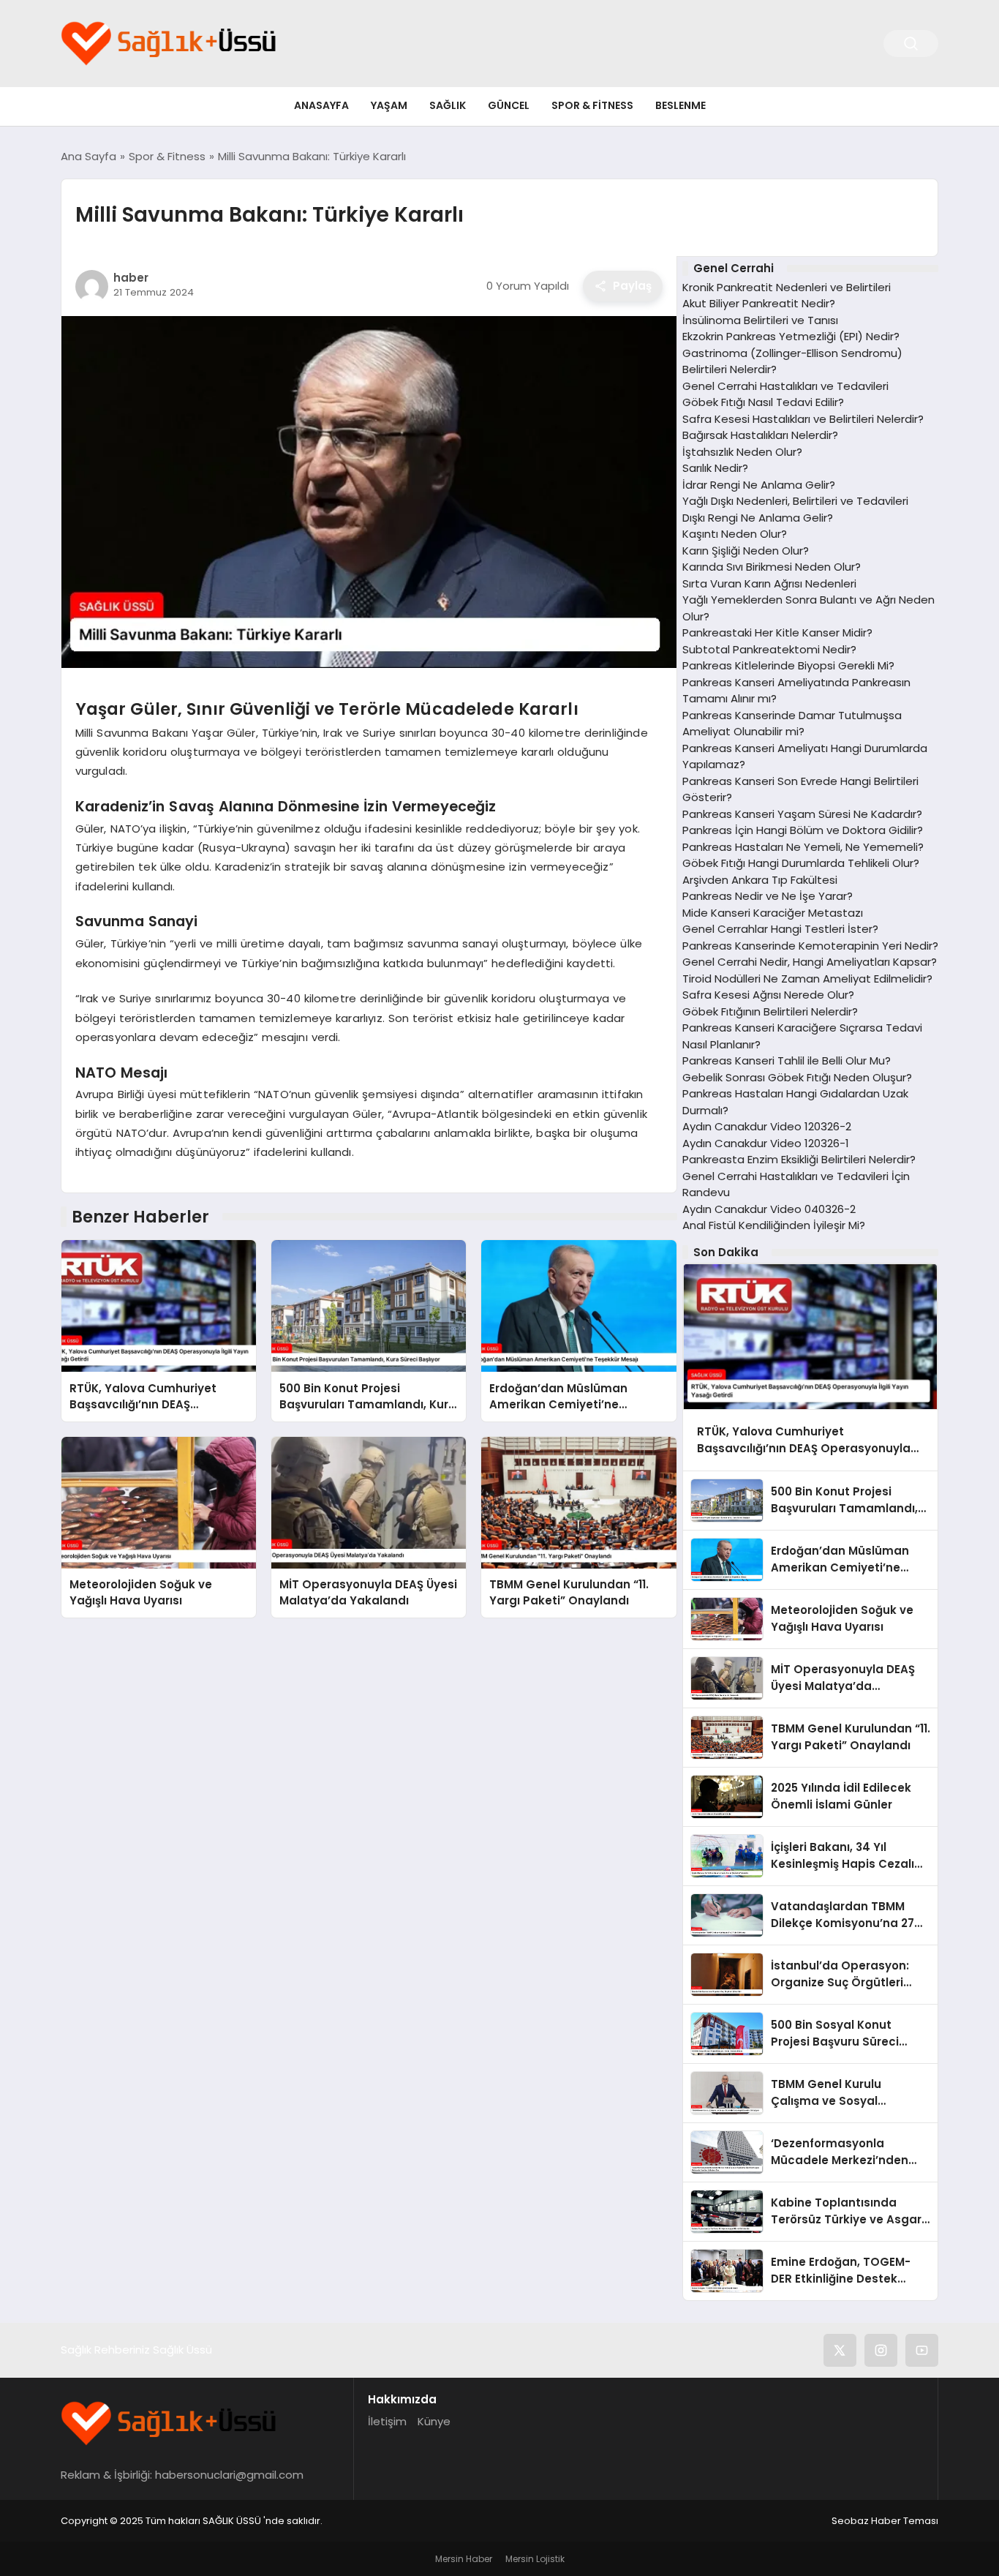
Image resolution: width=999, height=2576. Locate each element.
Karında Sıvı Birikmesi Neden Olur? (772, 567)
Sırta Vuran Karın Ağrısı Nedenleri (769, 583)
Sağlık (448, 105)
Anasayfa (321, 105)
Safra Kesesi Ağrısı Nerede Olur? (768, 995)
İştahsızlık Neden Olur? (742, 452)
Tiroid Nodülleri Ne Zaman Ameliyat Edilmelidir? (807, 979)
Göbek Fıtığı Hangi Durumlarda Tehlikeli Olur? (801, 863)
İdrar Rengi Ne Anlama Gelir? (759, 485)
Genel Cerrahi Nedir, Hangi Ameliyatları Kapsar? (810, 962)
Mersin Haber (464, 2559)
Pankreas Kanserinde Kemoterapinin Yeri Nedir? (810, 946)
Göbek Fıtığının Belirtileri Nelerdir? (770, 1011)
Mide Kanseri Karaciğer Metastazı (773, 913)
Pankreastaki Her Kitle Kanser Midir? (777, 632)
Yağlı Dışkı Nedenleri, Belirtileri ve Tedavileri (795, 501)
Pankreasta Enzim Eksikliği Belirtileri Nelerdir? (799, 1159)
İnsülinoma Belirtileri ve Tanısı (760, 320)
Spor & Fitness (592, 105)
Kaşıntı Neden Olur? (735, 534)
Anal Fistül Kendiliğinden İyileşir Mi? (774, 1225)
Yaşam (389, 105)
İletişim (387, 2421)
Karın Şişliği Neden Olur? (746, 551)
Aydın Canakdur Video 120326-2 (767, 1126)
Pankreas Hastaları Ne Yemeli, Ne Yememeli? (803, 847)
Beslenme (681, 105)
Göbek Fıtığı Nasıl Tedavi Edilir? (763, 402)
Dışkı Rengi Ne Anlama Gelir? (758, 518)
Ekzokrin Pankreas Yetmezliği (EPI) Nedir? (791, 336)
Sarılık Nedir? (715, 468)
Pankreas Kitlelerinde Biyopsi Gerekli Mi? (788, 665)
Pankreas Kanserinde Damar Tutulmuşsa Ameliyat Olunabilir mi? (792, 724)
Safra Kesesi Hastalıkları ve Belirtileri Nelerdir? (803, 419)
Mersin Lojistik (535, 2559)
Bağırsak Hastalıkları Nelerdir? (760, 435)
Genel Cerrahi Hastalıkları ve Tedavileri (785, 386)
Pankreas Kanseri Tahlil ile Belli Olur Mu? (787, 1060)
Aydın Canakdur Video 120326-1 (766, 1143)
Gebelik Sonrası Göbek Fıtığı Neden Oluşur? (797, 1077)
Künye (434, 2421)
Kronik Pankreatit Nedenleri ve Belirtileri (787, 287)
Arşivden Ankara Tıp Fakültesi (760, 880)
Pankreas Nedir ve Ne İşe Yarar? (768, 896)
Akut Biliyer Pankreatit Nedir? (759, 303)
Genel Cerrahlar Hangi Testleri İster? (780, 929)
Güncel (509, 105)
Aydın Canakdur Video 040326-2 (769, 1209)
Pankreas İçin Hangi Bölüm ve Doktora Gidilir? (803, 830)
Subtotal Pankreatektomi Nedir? (769, 649)
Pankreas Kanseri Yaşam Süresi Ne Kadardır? (802, 814)
